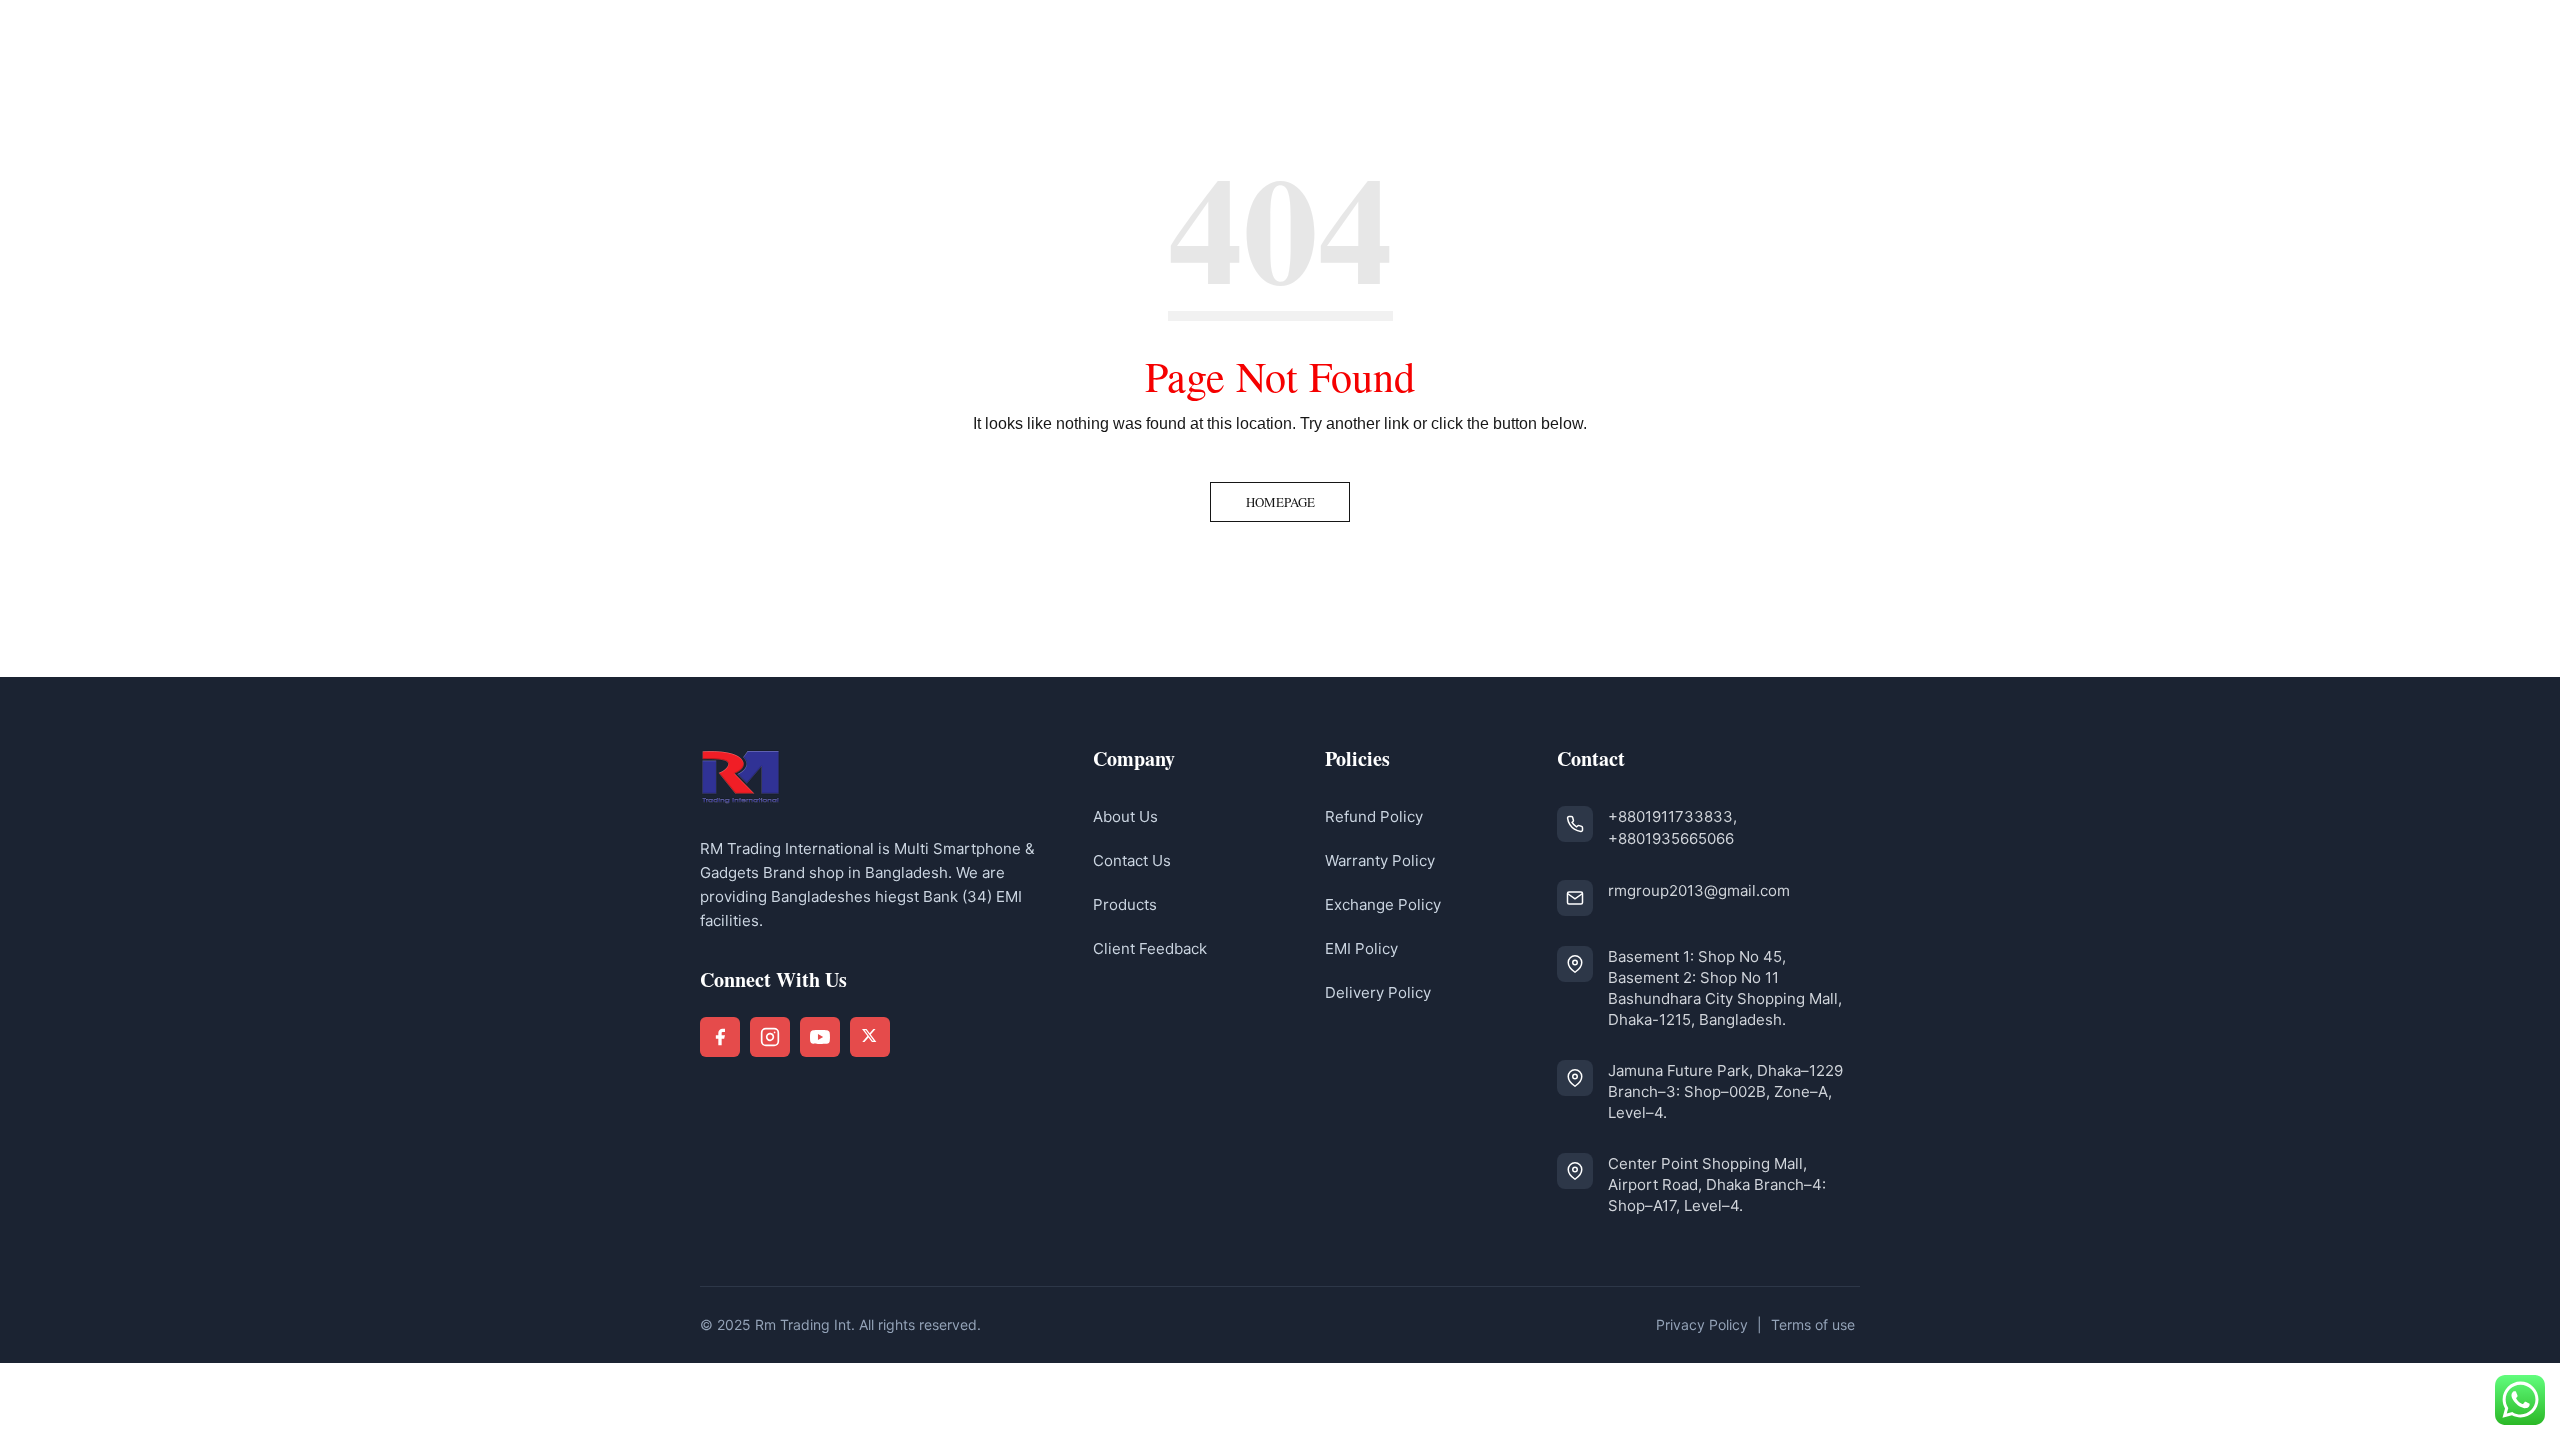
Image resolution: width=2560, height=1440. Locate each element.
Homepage (1280, 502)
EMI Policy (1361, 948)
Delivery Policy (1378, 992)
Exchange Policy (1383, 904)
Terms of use (1813, 1324)
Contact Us (1132, 860)
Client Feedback (1150, 948)
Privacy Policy (1702, 1324)
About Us (1125, 816)
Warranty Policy (1380, 860)
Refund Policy (1374, 816)
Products (1125, 904)
